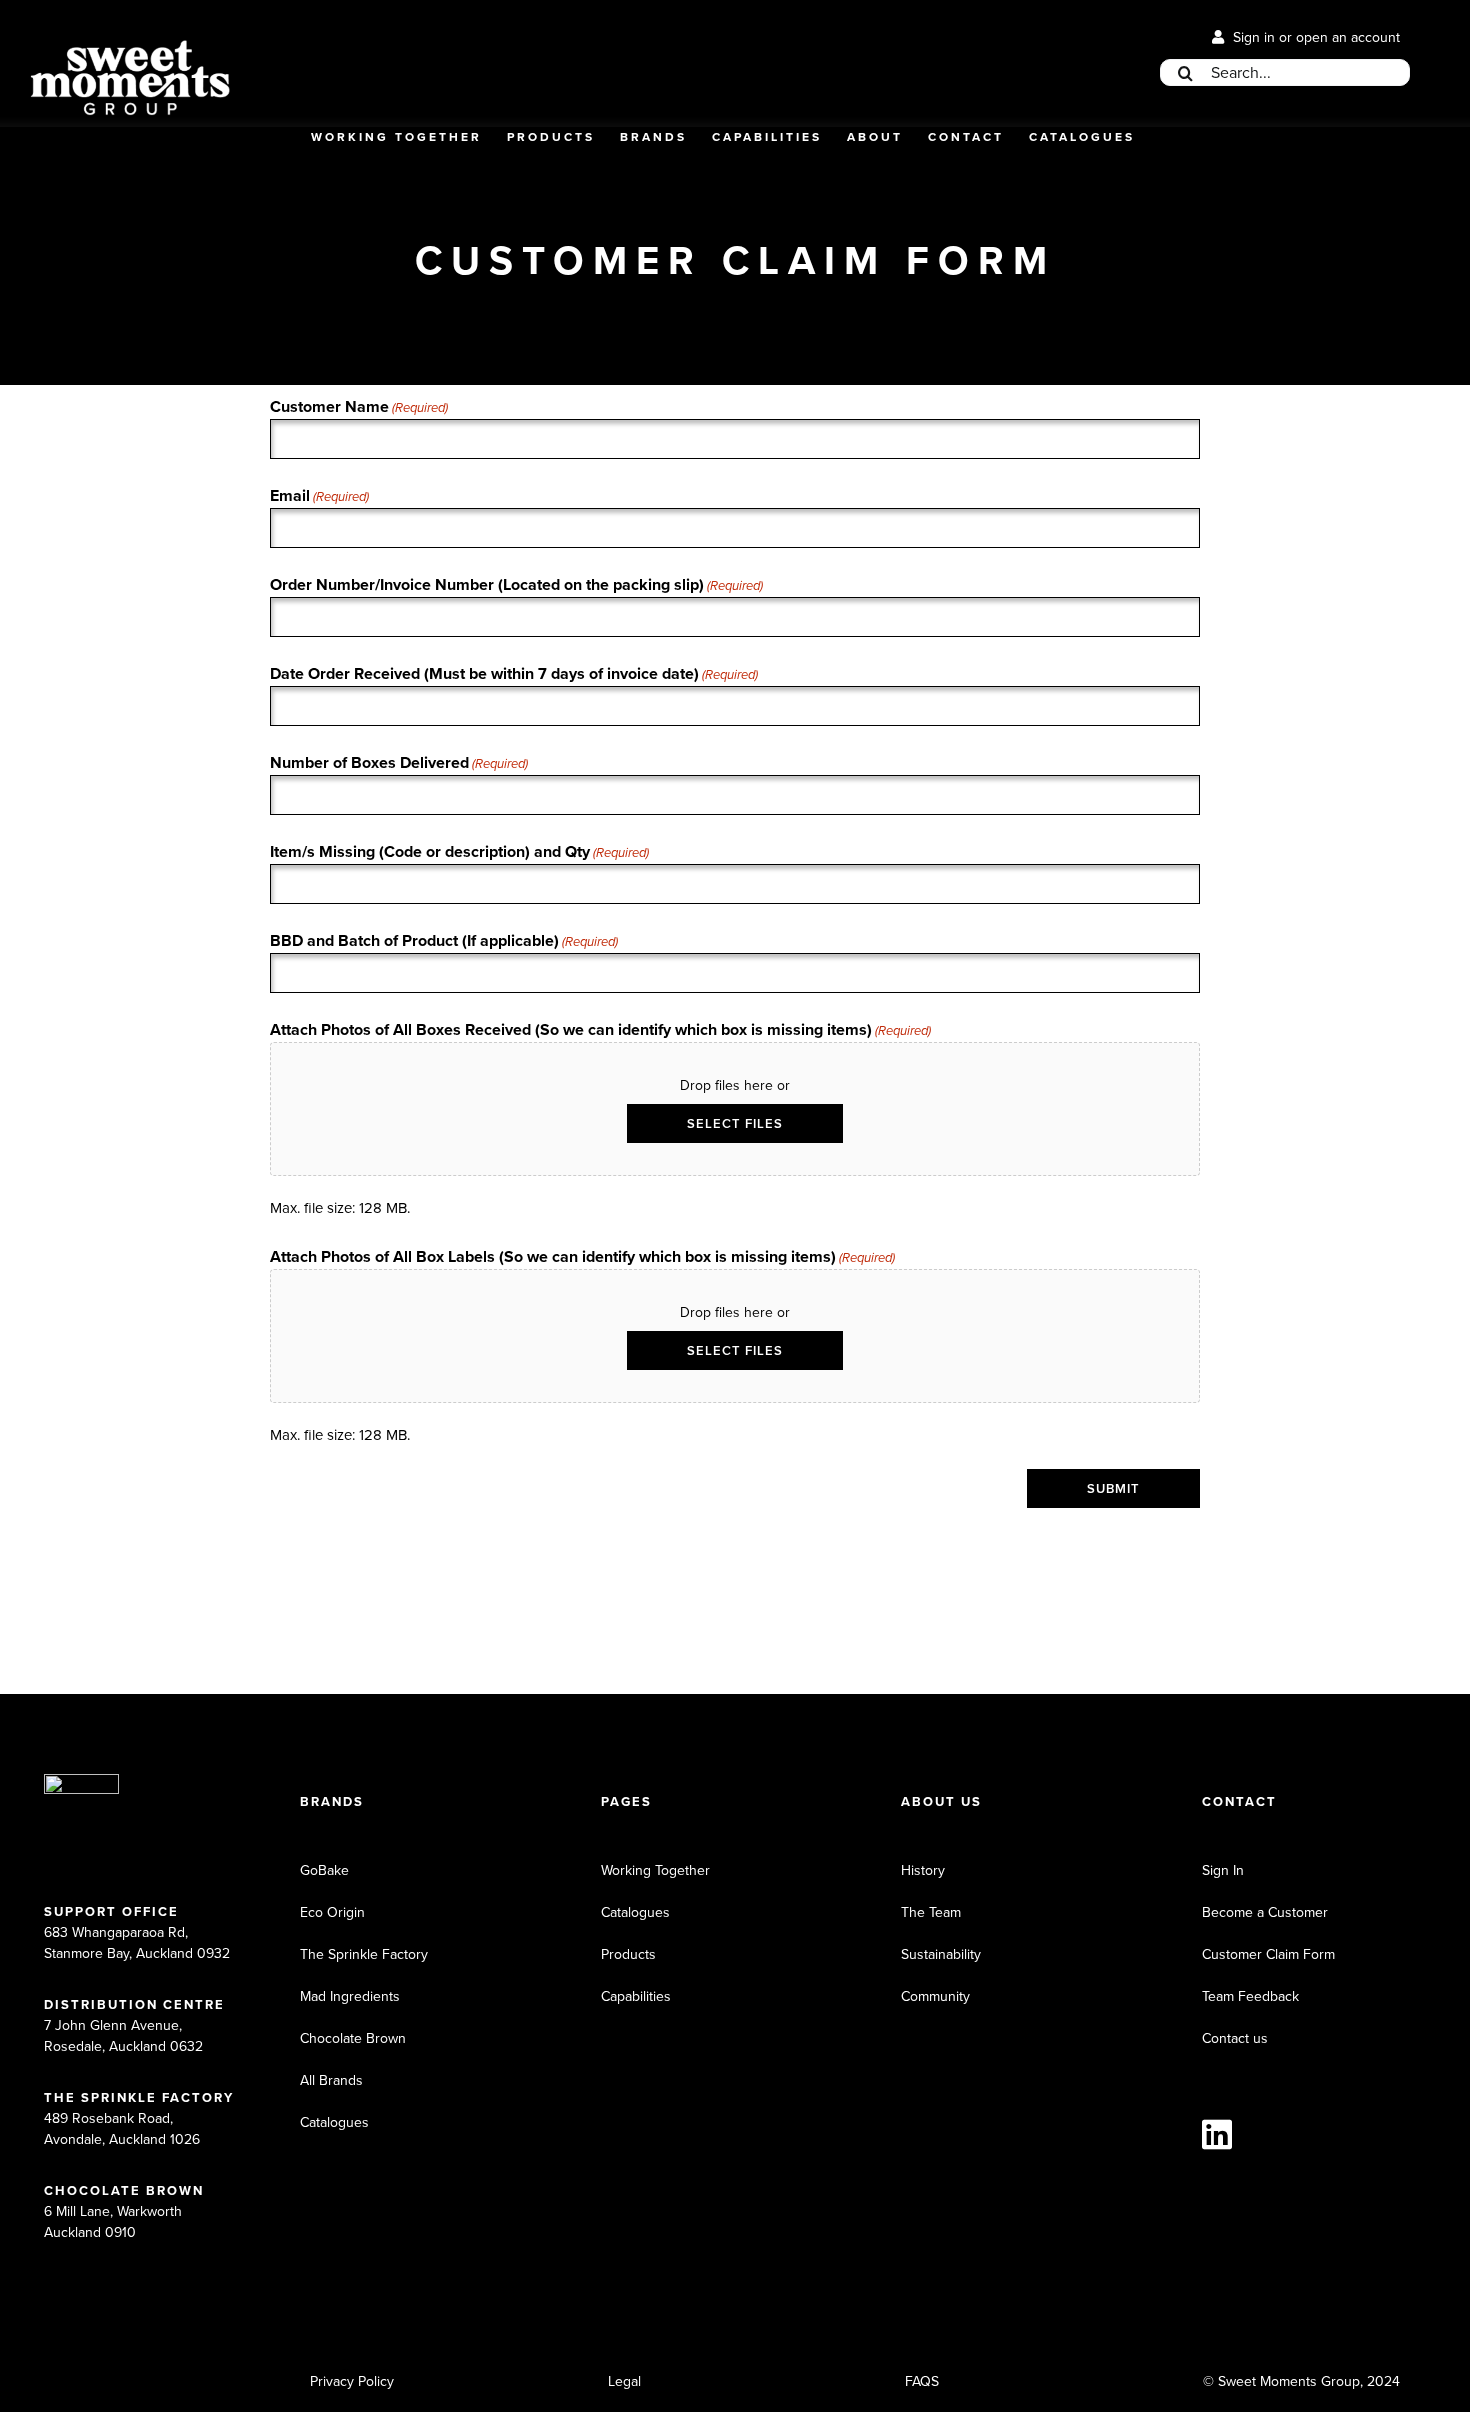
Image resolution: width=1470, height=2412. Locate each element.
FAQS (922, 2381)
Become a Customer (1265, 1912)
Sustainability (941, 1954)
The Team (931, 1912)
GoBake (324, 1870)
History (923, 1870)
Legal (624, 2381)
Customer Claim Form (1268, 1954)
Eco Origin (332, 1912)
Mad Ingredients (350, 1996)
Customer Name (359, 406)
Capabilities (636, 1996)
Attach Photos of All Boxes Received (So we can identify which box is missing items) (600, 1029)
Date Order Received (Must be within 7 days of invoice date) (514, 673)
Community (935, 1996)
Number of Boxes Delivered (399, 762)
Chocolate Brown (353, 2038)
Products (628, 1954)
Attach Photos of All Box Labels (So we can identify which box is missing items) (582, 1256)
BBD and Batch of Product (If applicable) (444, 940)
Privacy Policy (352, 2381)
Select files (735, 1123)
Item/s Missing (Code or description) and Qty (459, 851)
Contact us (1235, 2038)
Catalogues (334, 2122)
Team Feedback (1250, 1996)
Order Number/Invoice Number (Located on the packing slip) (516, 584)
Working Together (655, 1870)
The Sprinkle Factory (364, 1954)
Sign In (1223, 1870)
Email (319, 495)
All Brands (331, 2080)
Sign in (1254, 37)
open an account (1348, 37)
